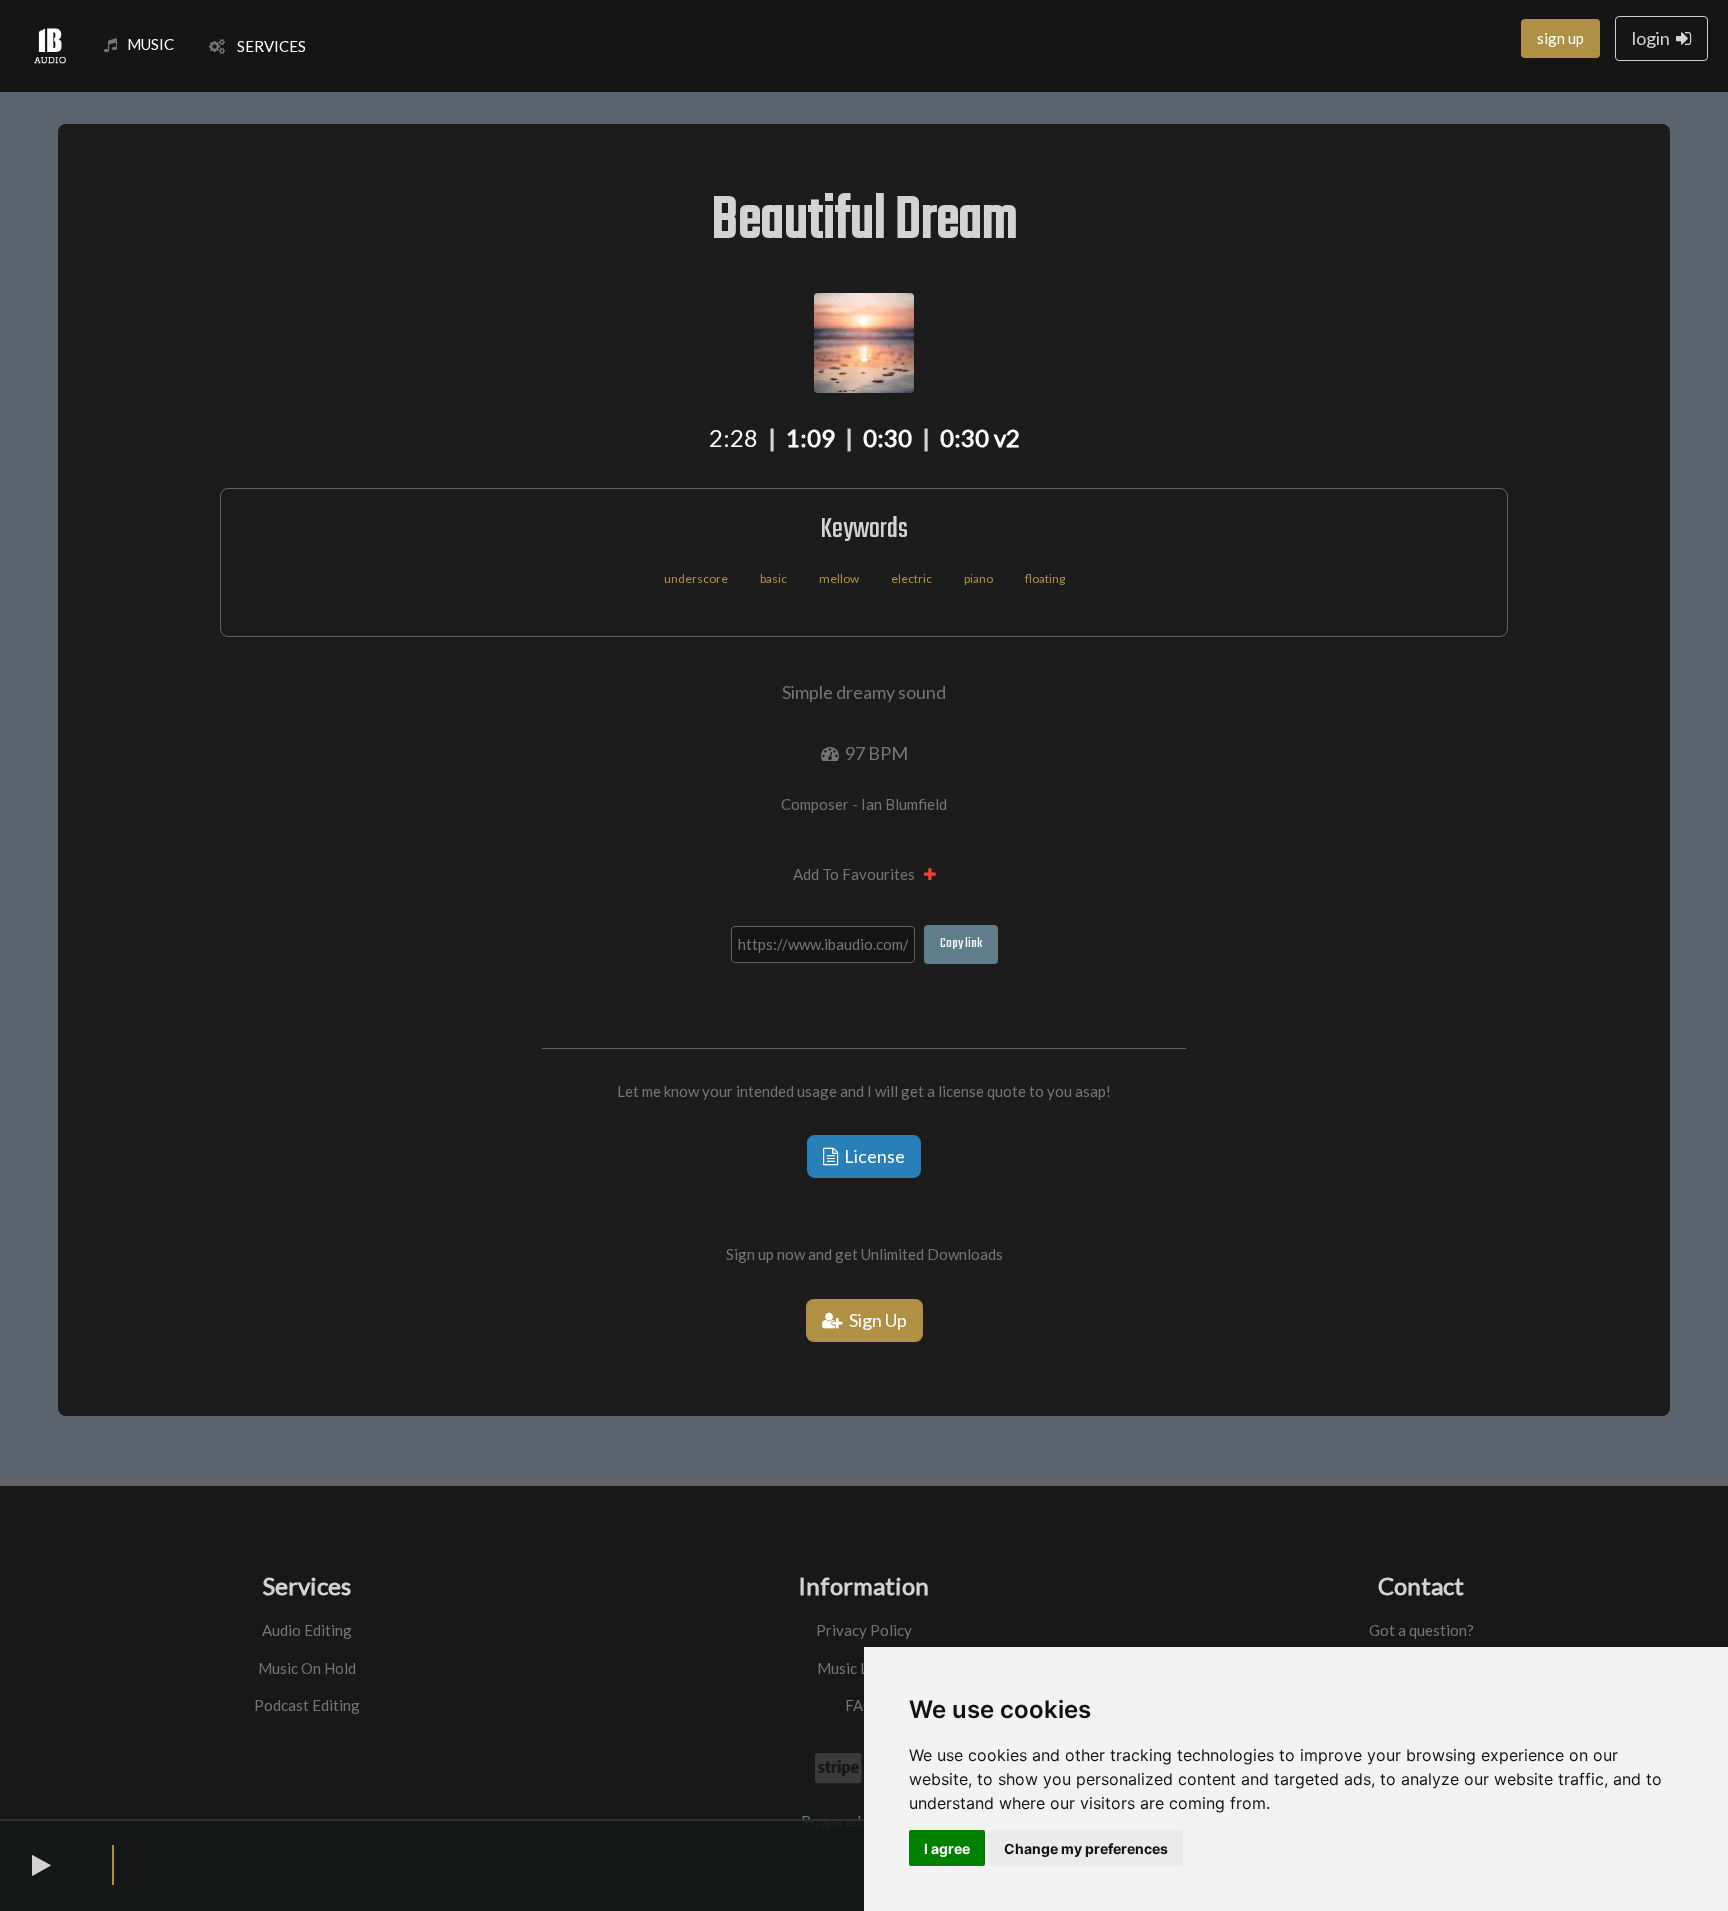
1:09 (810, 437)
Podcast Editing (307, 1705)
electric (911, 578)
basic (773, 578)
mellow (839, 578)
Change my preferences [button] (1086, 1848)
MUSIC (150, 44)
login (1654, 38)
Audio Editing (307, 1630)
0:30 (887, 437)
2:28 (733, 437)
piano (978, 578)
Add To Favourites (858, 874)
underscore (696, 578)
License (871, 1156)
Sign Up (875, 1320)
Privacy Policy (864, 1630)
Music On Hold (307, 1668)
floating (1045, 578)
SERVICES (265, 46)
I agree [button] (947, 1848)
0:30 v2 (980, 437)
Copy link (961, 943)
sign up (1560, 38)
